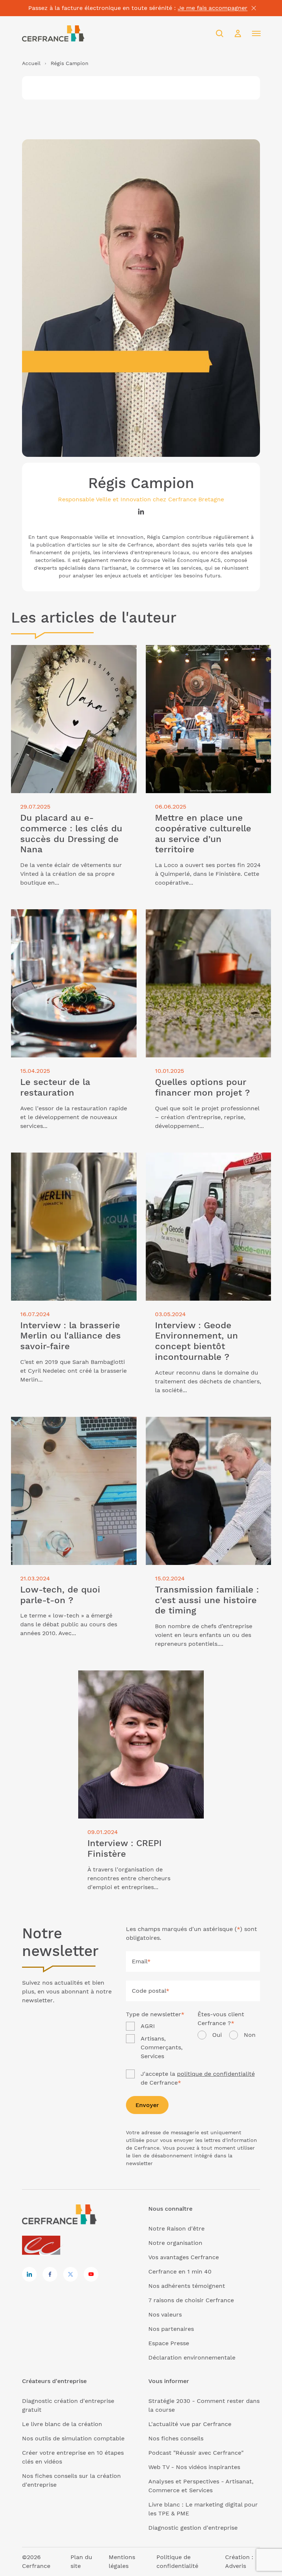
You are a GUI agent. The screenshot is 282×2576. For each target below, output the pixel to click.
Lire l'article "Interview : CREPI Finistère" (137, 1675)
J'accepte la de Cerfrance (198, 2078)
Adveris (236, 2566)
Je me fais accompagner (213, 8)
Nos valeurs (165, 2315)
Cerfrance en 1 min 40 (180, 2272)
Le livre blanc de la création (62, 2424)
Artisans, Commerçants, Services (162, 2047)
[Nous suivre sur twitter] (70, 2274)
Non (250, 2035)
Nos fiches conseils (176, 2438)
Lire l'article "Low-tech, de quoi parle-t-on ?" (73, 1425)
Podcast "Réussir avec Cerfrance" (196, 2453)
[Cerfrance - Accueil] (53, 33)
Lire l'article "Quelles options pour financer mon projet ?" (208, 918)
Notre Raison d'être (176, 2229)
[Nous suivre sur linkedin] (29, 2274)
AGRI (148, 2026)
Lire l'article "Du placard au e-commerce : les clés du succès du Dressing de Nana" (72, 654)
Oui (217, 2035)
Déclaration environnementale (192, 2358)
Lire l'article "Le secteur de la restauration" (73, 913)
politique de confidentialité (216, 2074)
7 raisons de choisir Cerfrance (191, 2300)
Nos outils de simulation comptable (73, 2438)
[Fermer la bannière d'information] (254, 8)
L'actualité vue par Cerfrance (190, 2424)
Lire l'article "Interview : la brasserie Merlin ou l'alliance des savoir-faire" (73, 1161)
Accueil (31, 63)
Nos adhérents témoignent (187, 2286)
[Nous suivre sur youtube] (91, 2274)
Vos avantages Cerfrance (184, 2257)
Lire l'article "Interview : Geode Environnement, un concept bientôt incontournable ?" (197, 1166)
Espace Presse (169, 2343)
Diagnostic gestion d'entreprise (193, 2528)
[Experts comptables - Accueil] (43, 2246)
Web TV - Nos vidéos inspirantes (194, 2467)
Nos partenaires (171, 2329)
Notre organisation (175, 2243)
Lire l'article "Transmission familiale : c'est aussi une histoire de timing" (206, 1425)
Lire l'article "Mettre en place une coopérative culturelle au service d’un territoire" (200, 658)
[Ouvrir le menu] (256, 33)
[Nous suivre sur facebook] (50, 2274)
